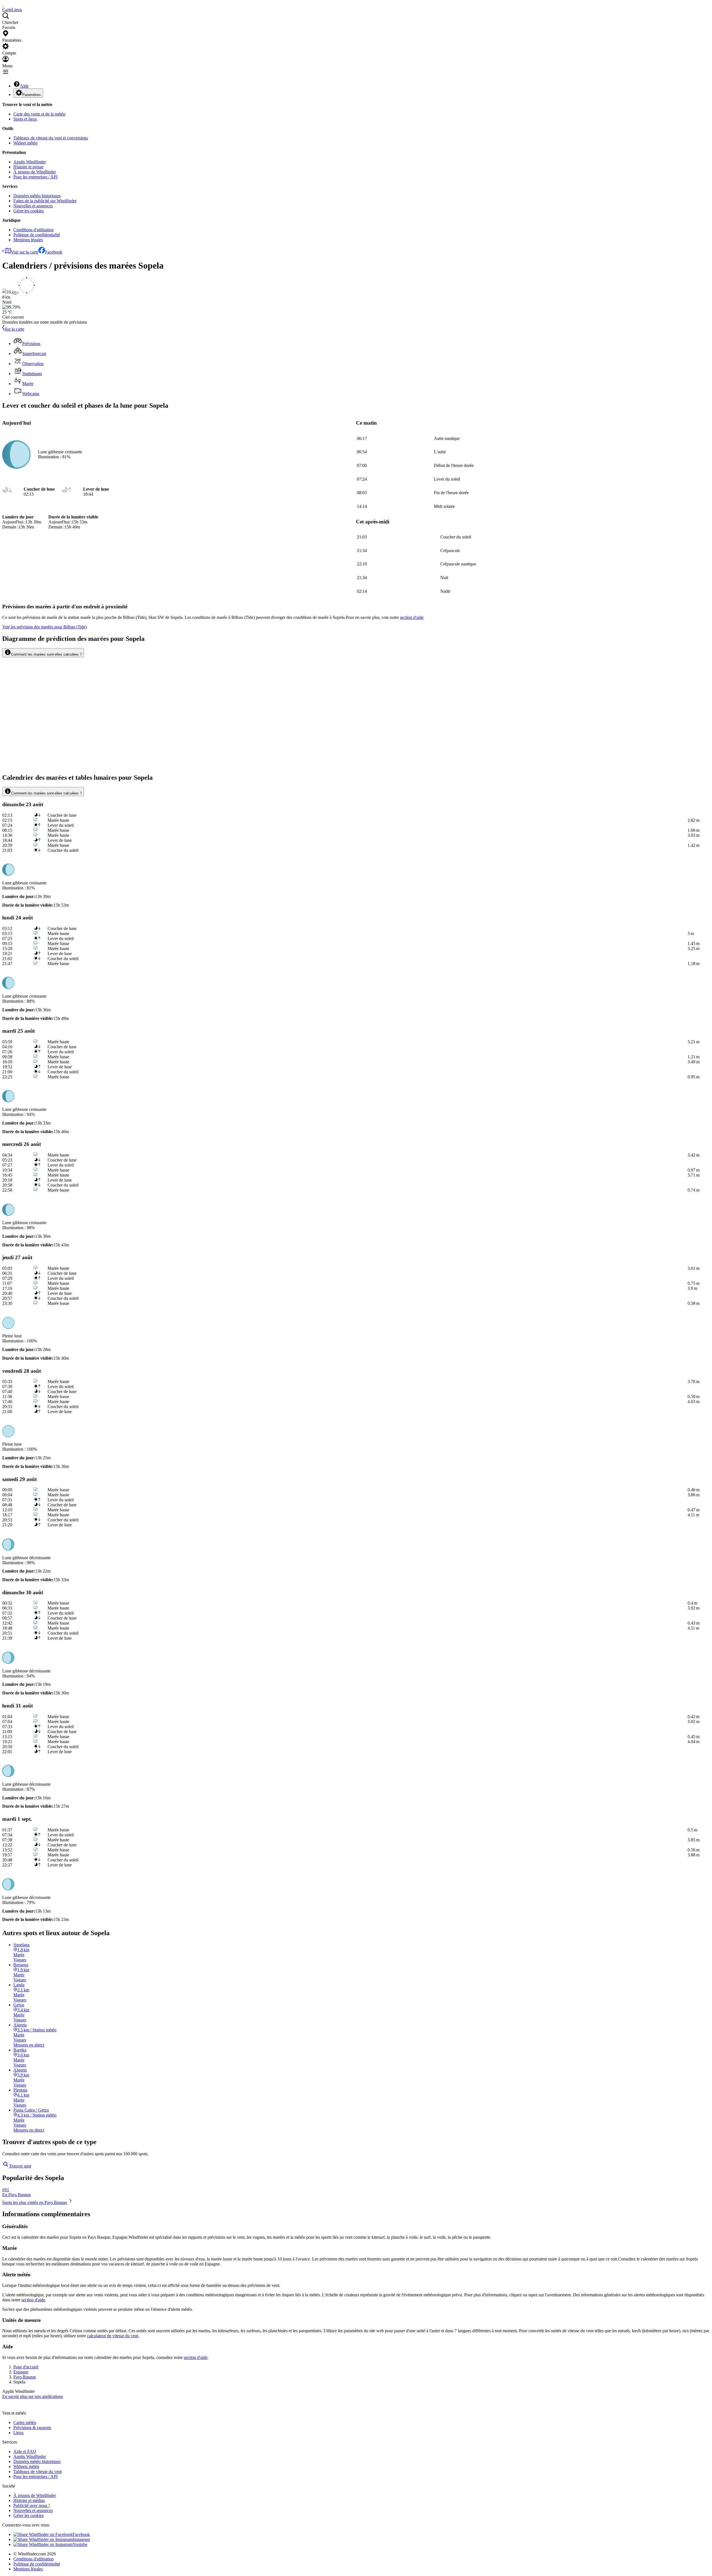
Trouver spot (20, 2166)
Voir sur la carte (25, 252)
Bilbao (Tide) (44, 627)
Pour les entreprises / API (35, 177)
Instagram (81, 2539)
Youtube (80, 2544)
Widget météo (25, 143)
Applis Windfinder (30, 162)
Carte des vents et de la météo (39, 114)
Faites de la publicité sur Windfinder (45, 201)
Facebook (54, 252)
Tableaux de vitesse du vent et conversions (51, 138)
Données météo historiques (37, 196)
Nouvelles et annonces (33, 206)
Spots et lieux (25, 119)
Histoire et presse (28, 167)
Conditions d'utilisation (34, 230)
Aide (24, 86)
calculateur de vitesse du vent (113, 2336)
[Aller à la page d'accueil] (3, 5)
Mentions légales (28, 240)
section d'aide (33, 2300)
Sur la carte (14, 329)
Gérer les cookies (29, 211)
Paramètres (32, 95)
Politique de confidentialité (37, 235)
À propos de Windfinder (35, 172)
